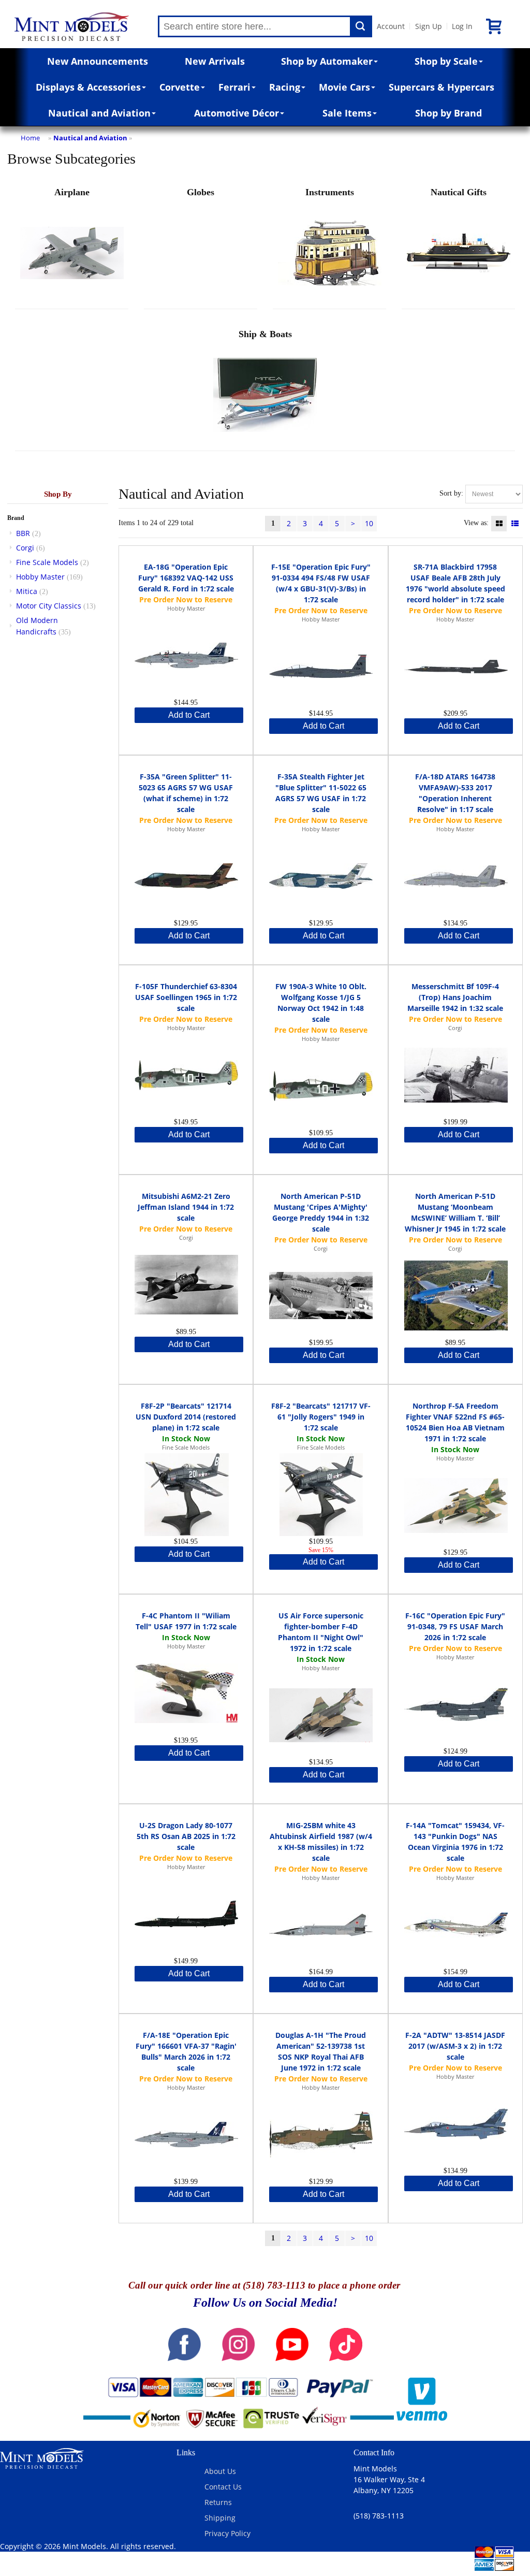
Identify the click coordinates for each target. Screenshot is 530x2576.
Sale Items (347, 113)
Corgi (25, 548)
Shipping (220, 2518)
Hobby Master (40, 577)
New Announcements (98, 61)
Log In (462, 26)
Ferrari (234, 87)
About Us (220, 2471)
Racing (285, 87)
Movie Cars (344, 87)
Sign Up (429, 26)
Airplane (72, 192)
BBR (23, 533)
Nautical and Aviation (99, 113)
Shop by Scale (446, 61)
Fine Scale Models (47, 562)
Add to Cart (189, 715)
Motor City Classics (49, 606)
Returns (218, 2502)
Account (391, 26)
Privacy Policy (227, 2533)
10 (369, 523)
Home (30, 138)
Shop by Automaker (327, 61)
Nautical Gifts (459, 192)
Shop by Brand (448, 113)
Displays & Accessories (88, 87)
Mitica (27, 591)
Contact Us (223, 2487)
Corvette (180, 87)
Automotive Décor (237, 113)
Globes (201, 192)
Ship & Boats (265, 334)
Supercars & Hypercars (441, 87)
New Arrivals (215, 61)
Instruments (330, 192)
